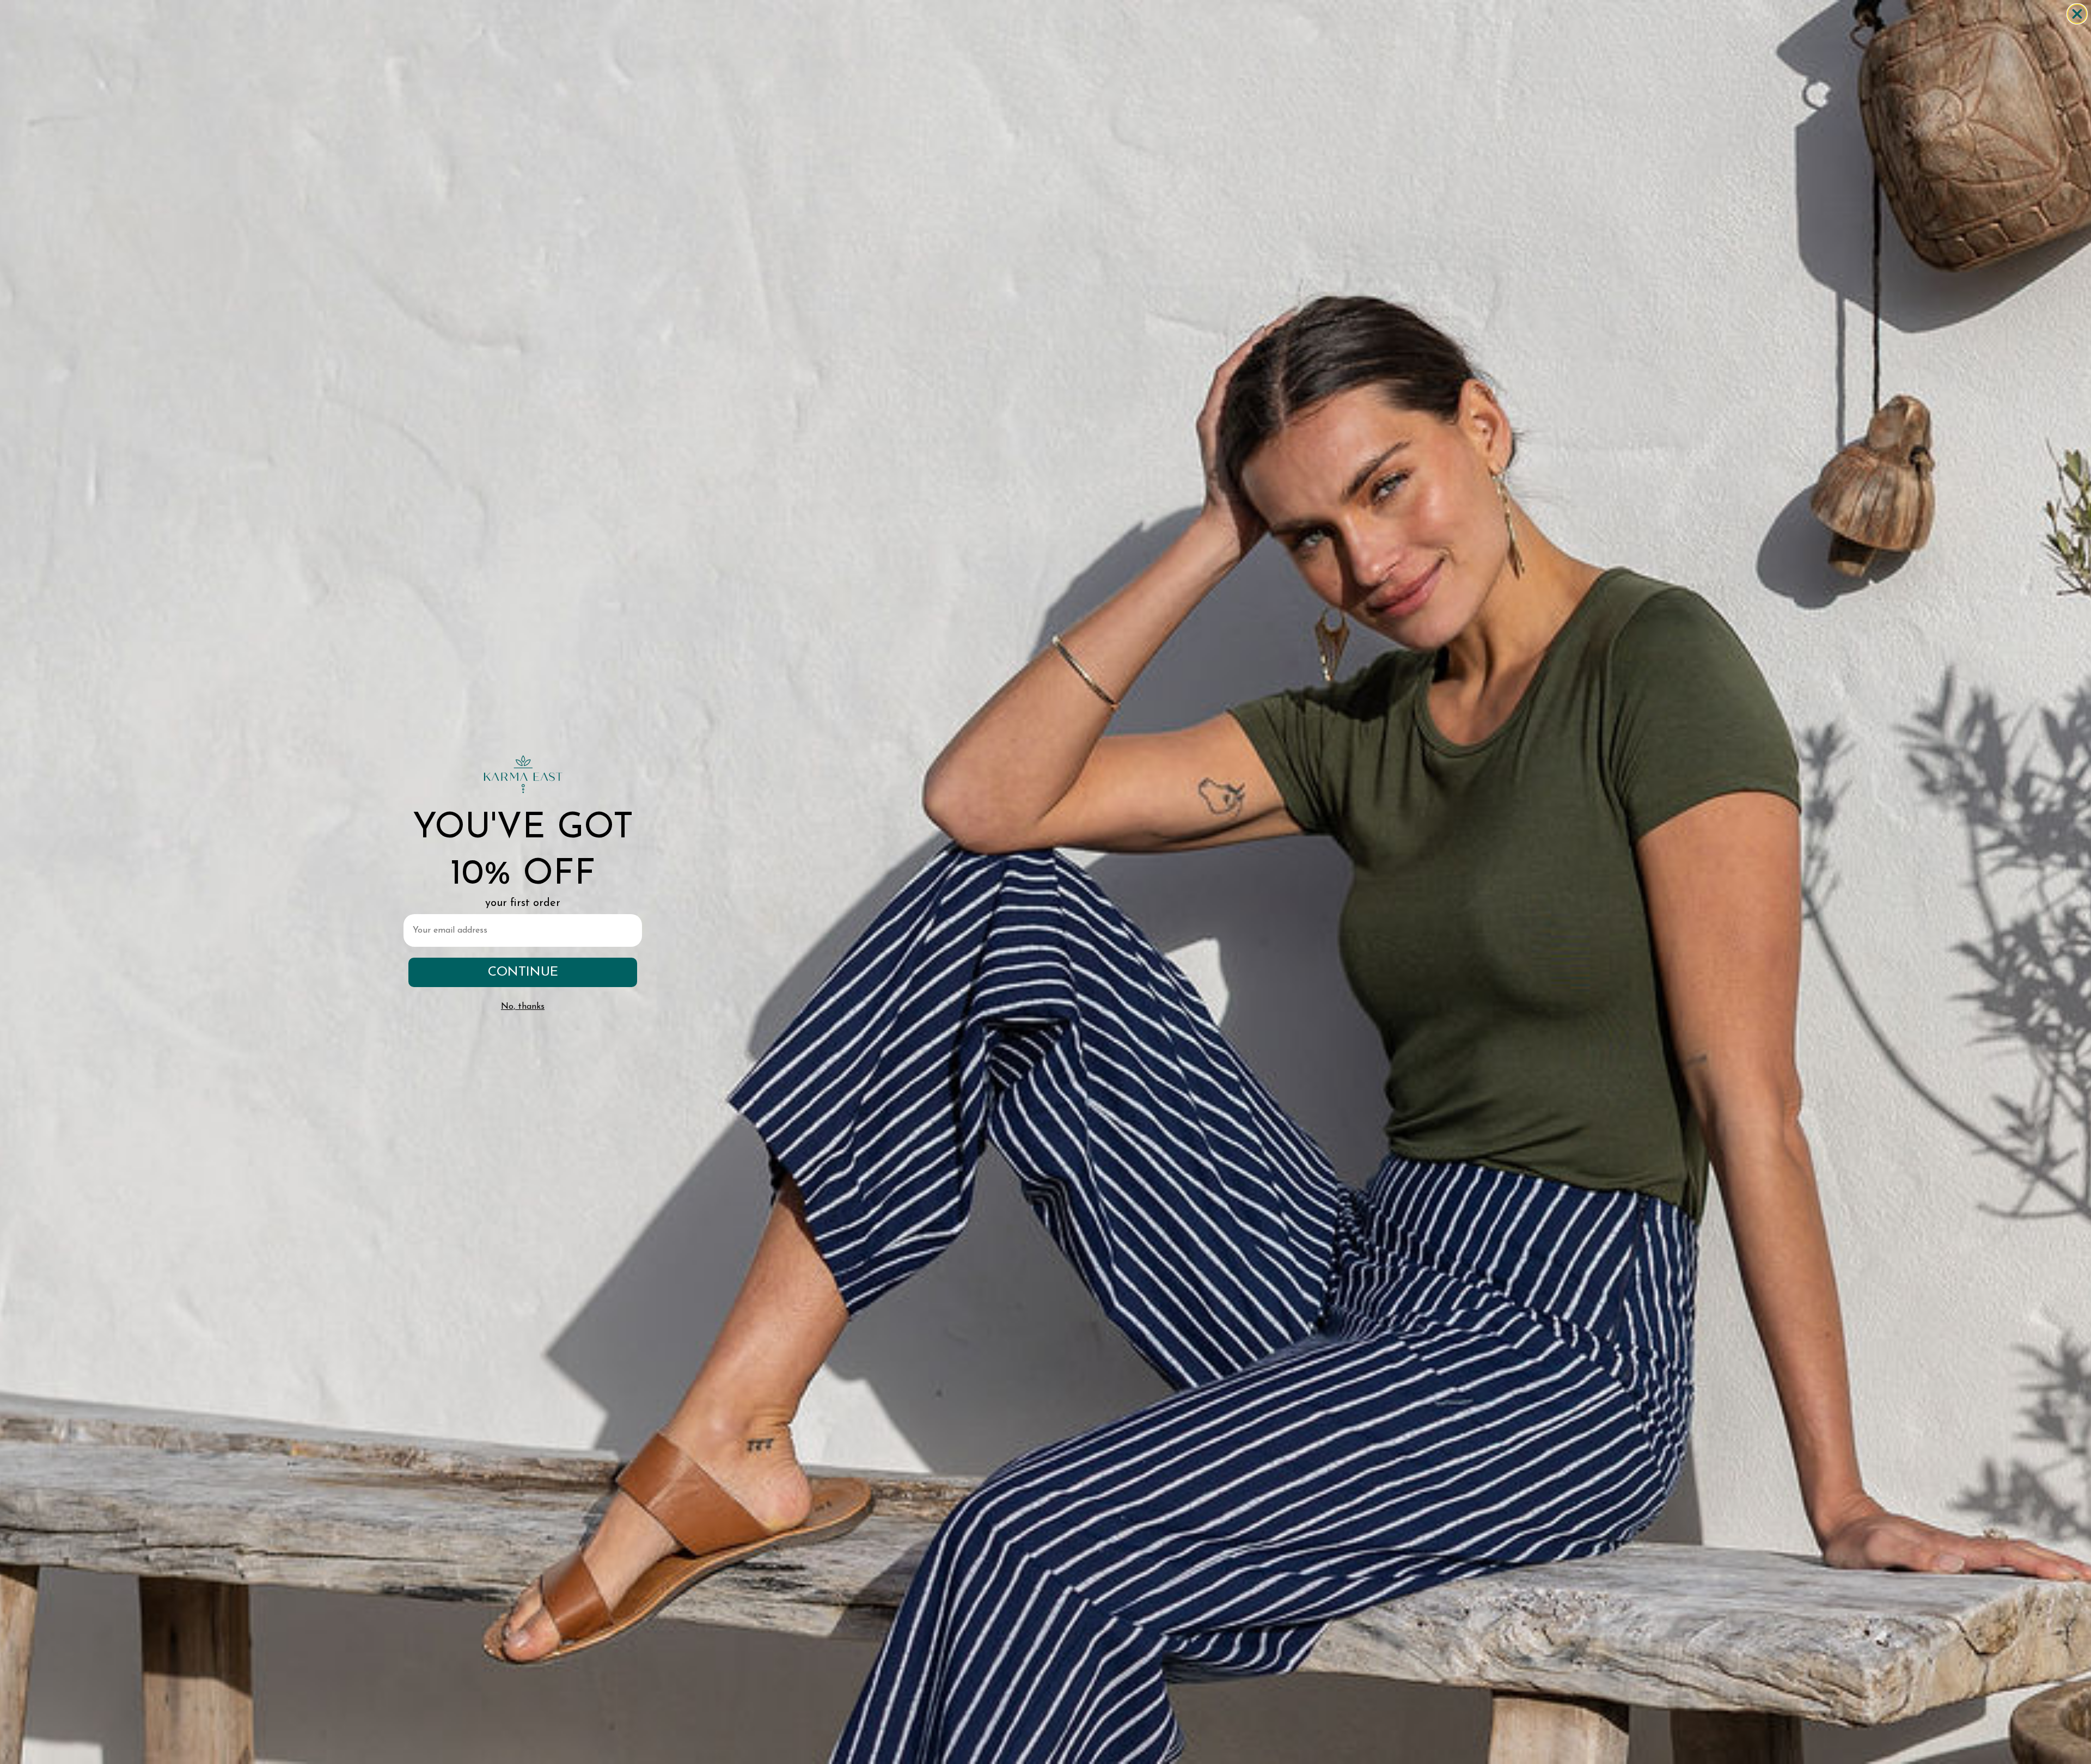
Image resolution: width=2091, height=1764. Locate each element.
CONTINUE (523, 972)
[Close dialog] (2077, 14)
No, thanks (523, 1007)
